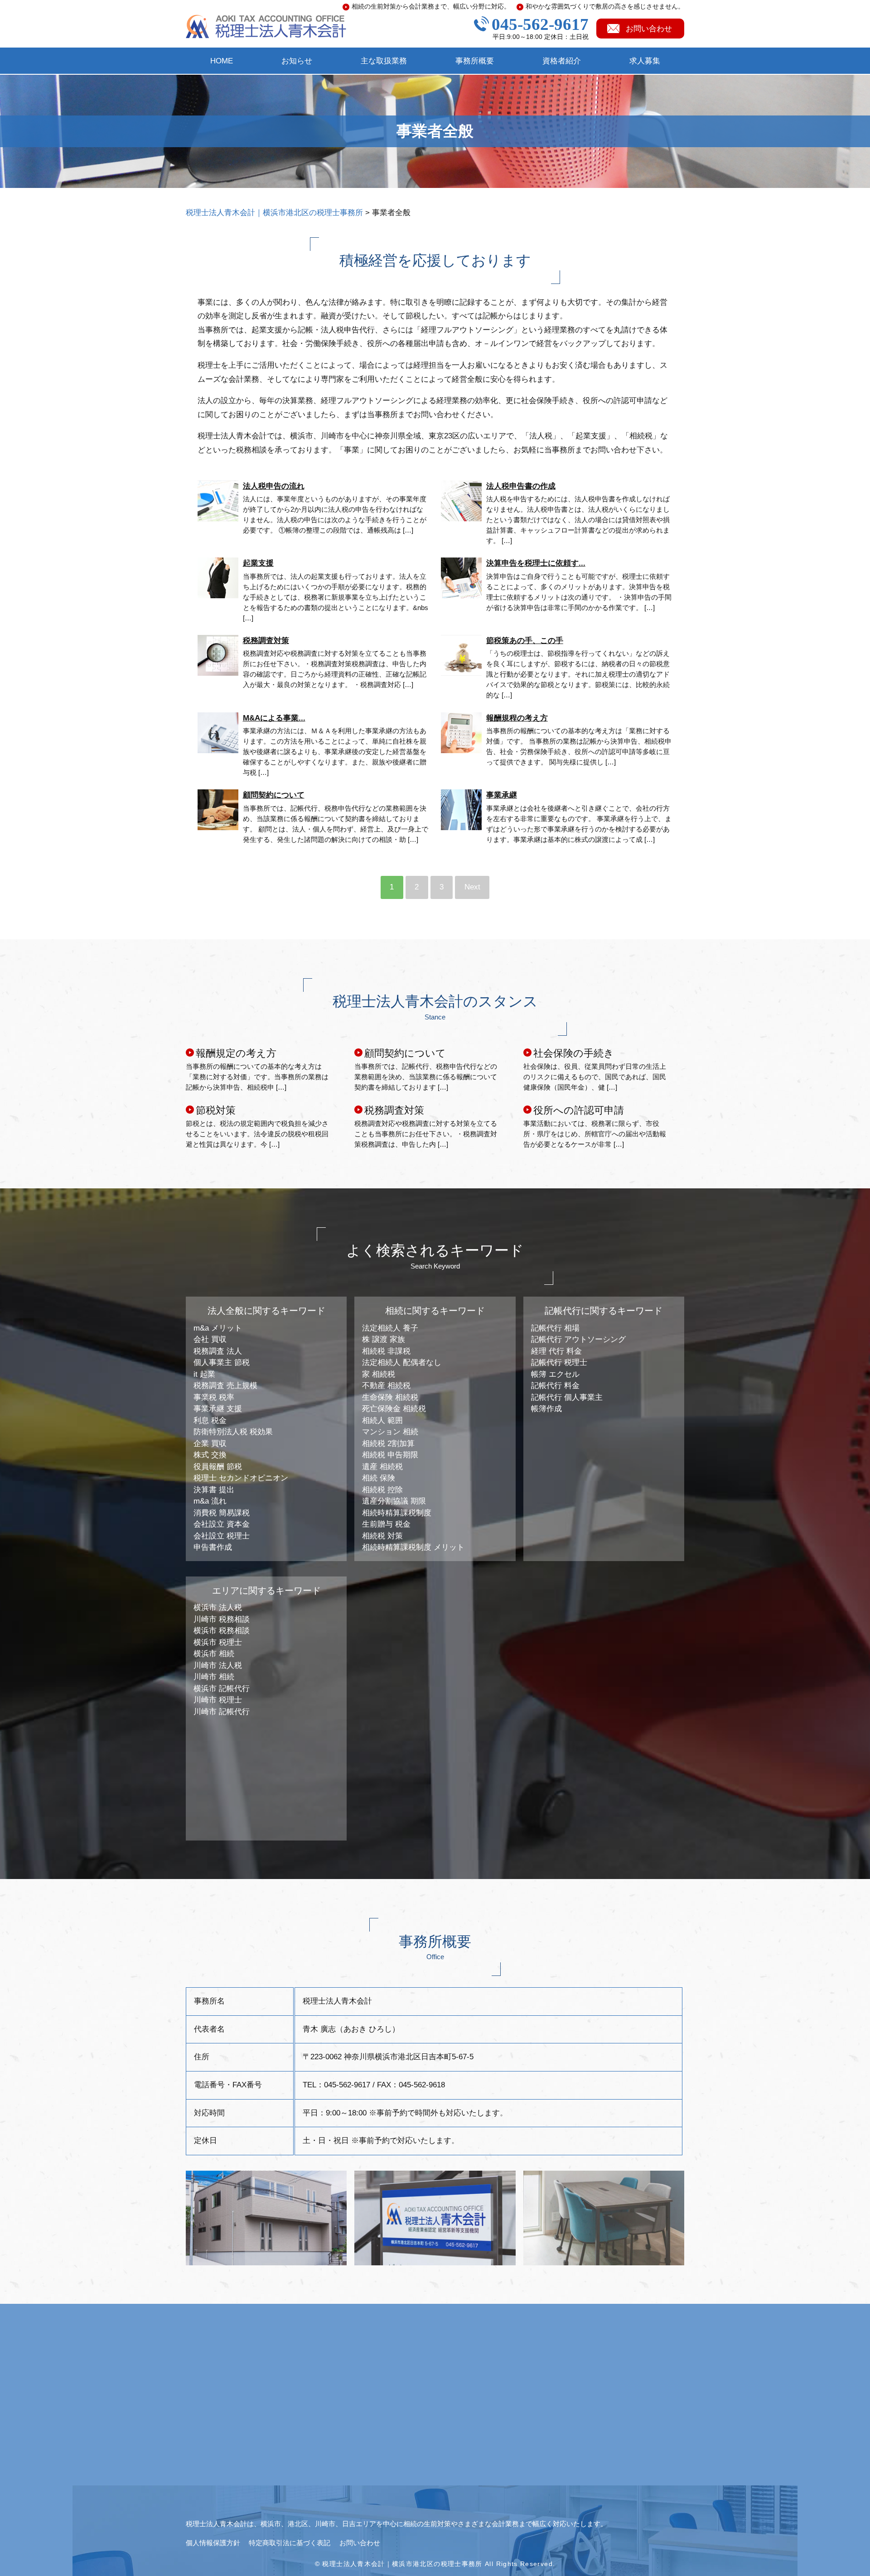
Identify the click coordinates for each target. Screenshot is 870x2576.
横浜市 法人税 (218, 1608)
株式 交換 (210, 1455)
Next (472, 887)
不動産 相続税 (386, 1386)
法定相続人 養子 (390, 1328)
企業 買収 (210, 1444)
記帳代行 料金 (555, 1386)
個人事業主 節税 (222, 1362)
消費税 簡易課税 (222, 1513)
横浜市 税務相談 (222, 1631)
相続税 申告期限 (390, 1455)
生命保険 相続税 (390, 1397)
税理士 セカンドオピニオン (241, 1478)
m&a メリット (218, 1328)
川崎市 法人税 (218, 1665)
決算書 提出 (214, 1490)
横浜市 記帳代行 (222, 1689)
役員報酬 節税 (218, 1467)
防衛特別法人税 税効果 (233, 1432)
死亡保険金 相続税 (394, 1409)
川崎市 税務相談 (222, 1619)
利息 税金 (210, 1420)
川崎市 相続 (214, 1677)
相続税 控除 (382, 1490)
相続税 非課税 (386, 1351)
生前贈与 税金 (386, 1524)
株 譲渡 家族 (384, 1339)
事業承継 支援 (218, 1409)
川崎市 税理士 (218, 1700)
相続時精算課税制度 (397, 1513)
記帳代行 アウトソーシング (578, 1339)
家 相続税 (379, 1374)
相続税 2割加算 (388, 1444)
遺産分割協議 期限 (394, 1501)
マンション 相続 (390, 1432)
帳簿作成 (546, 1409)
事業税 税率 (214, 1397)
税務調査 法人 (218, 1351)
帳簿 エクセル (555, 1374)
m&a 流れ (210, 1501)
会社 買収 (210, 1339)
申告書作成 (213, 1547)
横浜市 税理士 (218, 1642)
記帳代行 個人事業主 (567, 1397)
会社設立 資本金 (222, 1524)
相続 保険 (379, 1478)
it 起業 (204, 1374)
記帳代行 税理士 (559, 1362)
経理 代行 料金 (556, 1351)
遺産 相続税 (382, 1467)
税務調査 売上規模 (225, 1386)
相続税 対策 (382, 1536)
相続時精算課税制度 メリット (413, 1547)
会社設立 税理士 (222, 1536)
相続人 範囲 (382, 1420)
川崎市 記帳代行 (222, 1712)
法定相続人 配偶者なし (402, 1362)
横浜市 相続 (214, 1654)
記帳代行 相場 (555, 1328)
